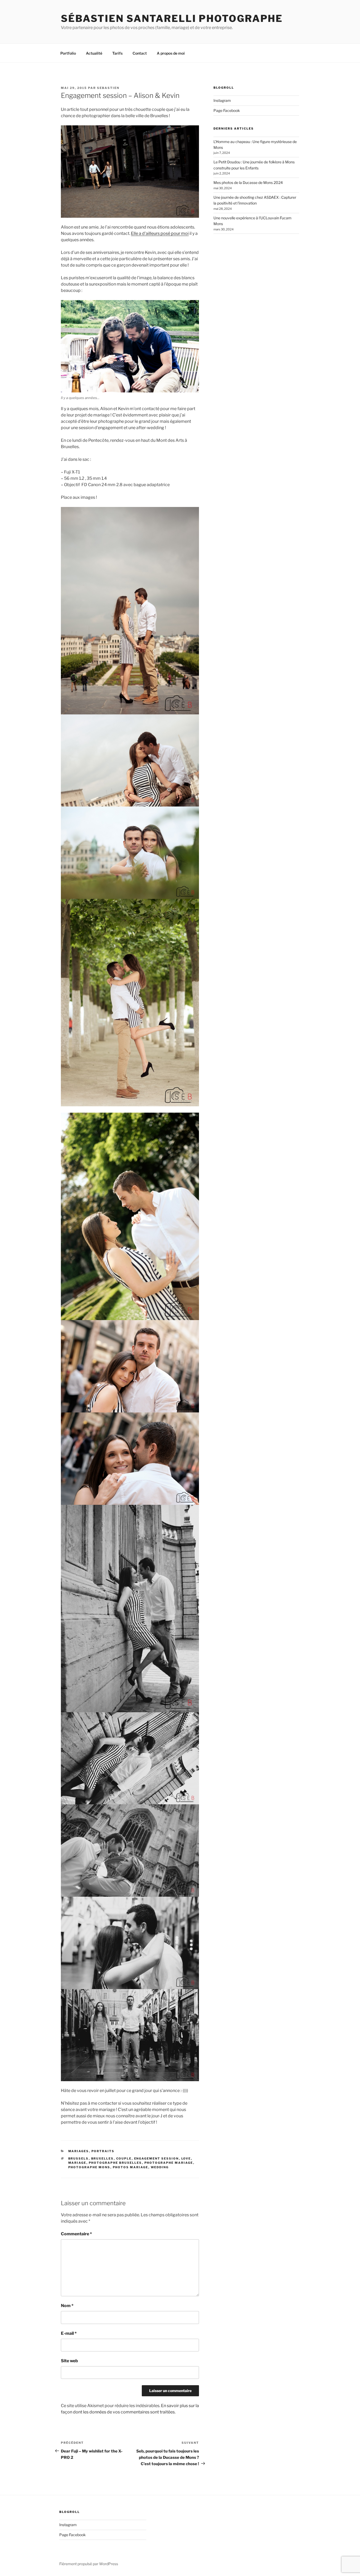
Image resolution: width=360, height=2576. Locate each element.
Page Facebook (227, 110)
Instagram (222, 100)
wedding (160, 2167)
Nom (67, 2306)
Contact (140, 53)
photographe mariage (169, 2163)
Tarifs (117, 53)
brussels (79, 2158)
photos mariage (131, 2167)
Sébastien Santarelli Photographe (172, 18)
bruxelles (103, 2158)
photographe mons (89, 2167)
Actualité (94, 53)
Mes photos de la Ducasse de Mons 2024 (248, 182)
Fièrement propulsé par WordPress (89, 2564)
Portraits (103, 2151)
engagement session (157, 2158)
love (186, 2158)
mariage (77, 2163)
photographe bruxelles (115, 2163)
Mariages (79, 2151)
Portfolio (68, 53)
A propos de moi (171, 53)
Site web (69, 2361)
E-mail (69, 2333)
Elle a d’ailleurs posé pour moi (160, 233)
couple (124, 2158)
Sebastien (108, 88)
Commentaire (76, 2234)
